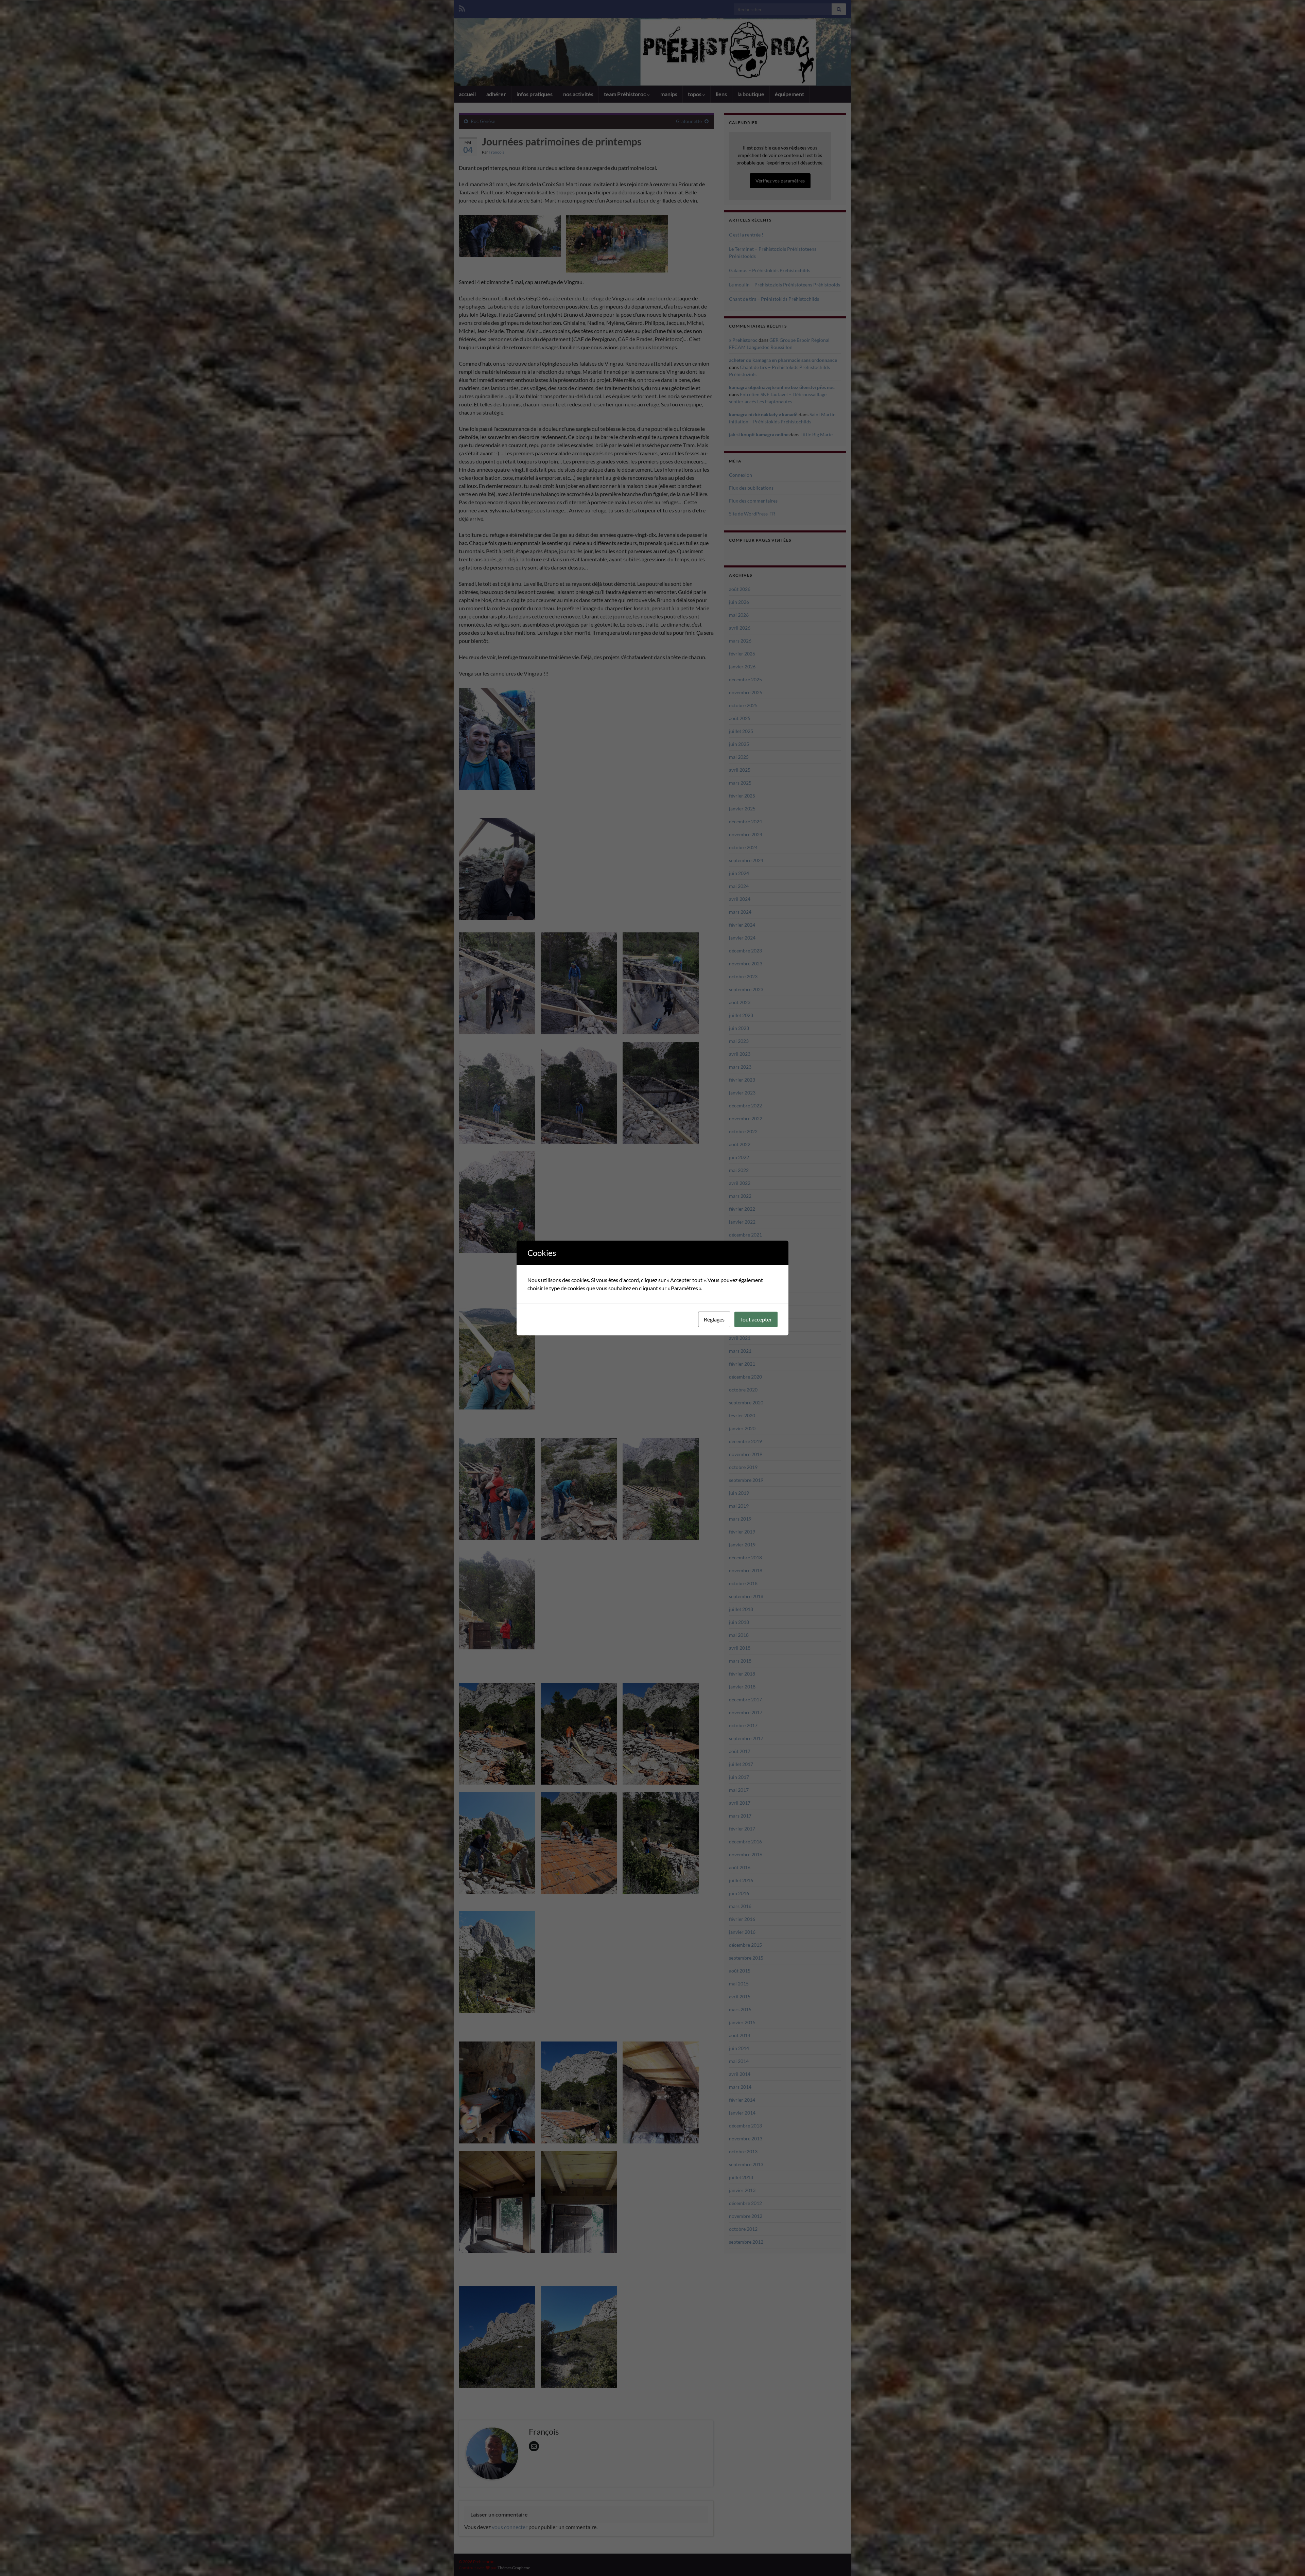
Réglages (714, 1319)
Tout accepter (756, 1319)
